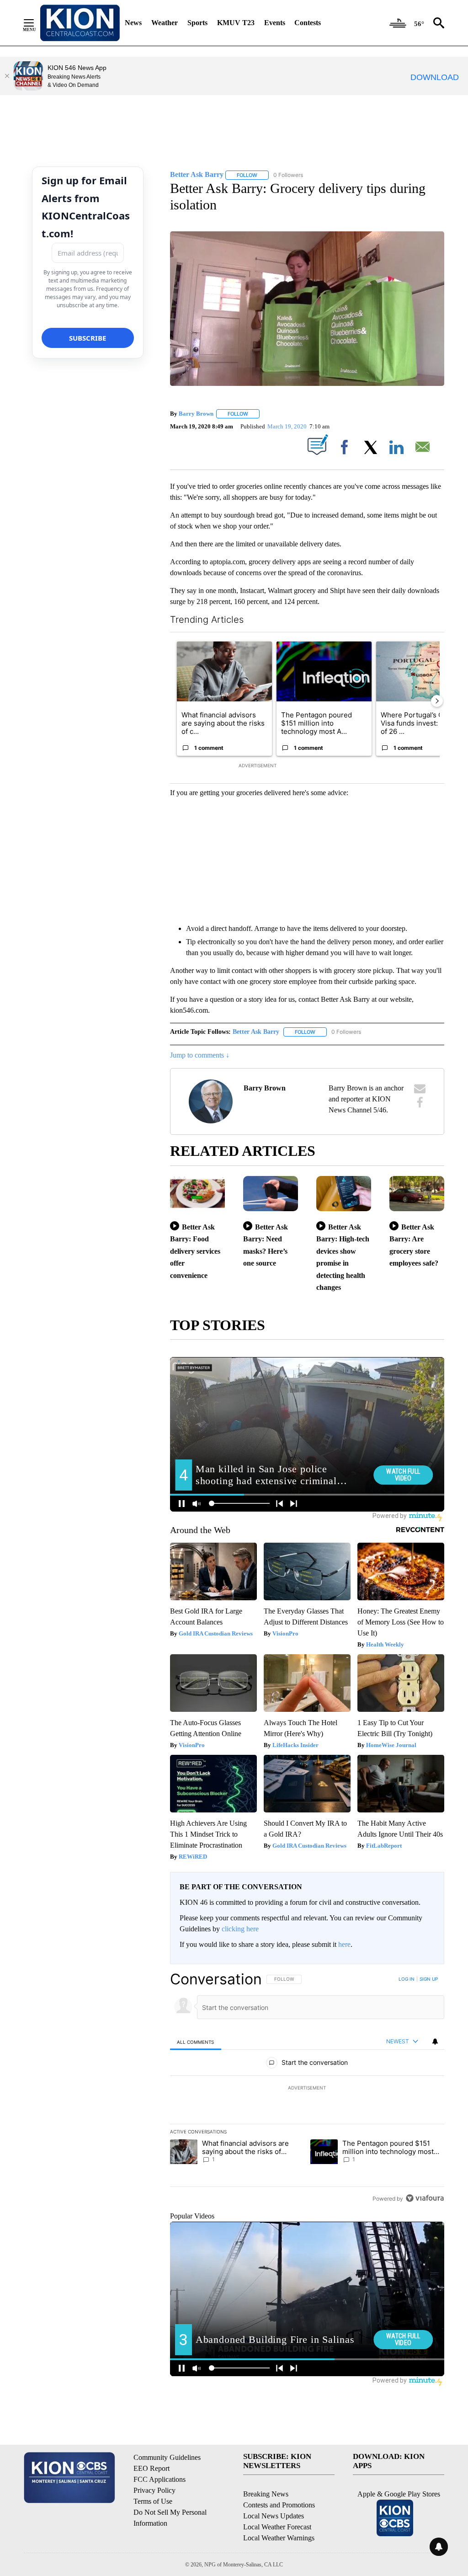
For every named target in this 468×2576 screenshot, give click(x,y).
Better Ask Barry (256, 1032)
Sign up (429, 1979)
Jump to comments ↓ (200, 1055)
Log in (407, 1979)
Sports (197, 23)
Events (275, 23)
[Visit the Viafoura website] (425, 2198)
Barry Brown (196, 414)
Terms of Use (153, 2501)
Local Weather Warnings (279, 2538)
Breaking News (266, 2494)
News (133, 23)
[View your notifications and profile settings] (435, 2042)
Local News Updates (274, 2516)
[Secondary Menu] (36, 23)
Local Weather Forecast (277, 2527)
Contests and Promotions (279, 2505)
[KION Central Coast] (80, 23)
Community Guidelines (167, 2457)
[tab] (196, 2042)
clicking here (240, 1929)
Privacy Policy (154, 2490)
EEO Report (152, 2468)
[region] (307, 2089)
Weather (165, 23)
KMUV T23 (236, 23)
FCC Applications (160, 2479)
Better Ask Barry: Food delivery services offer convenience (195, 1251)
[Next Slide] (437, 701)
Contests (308, 23)
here (344, 1944)
